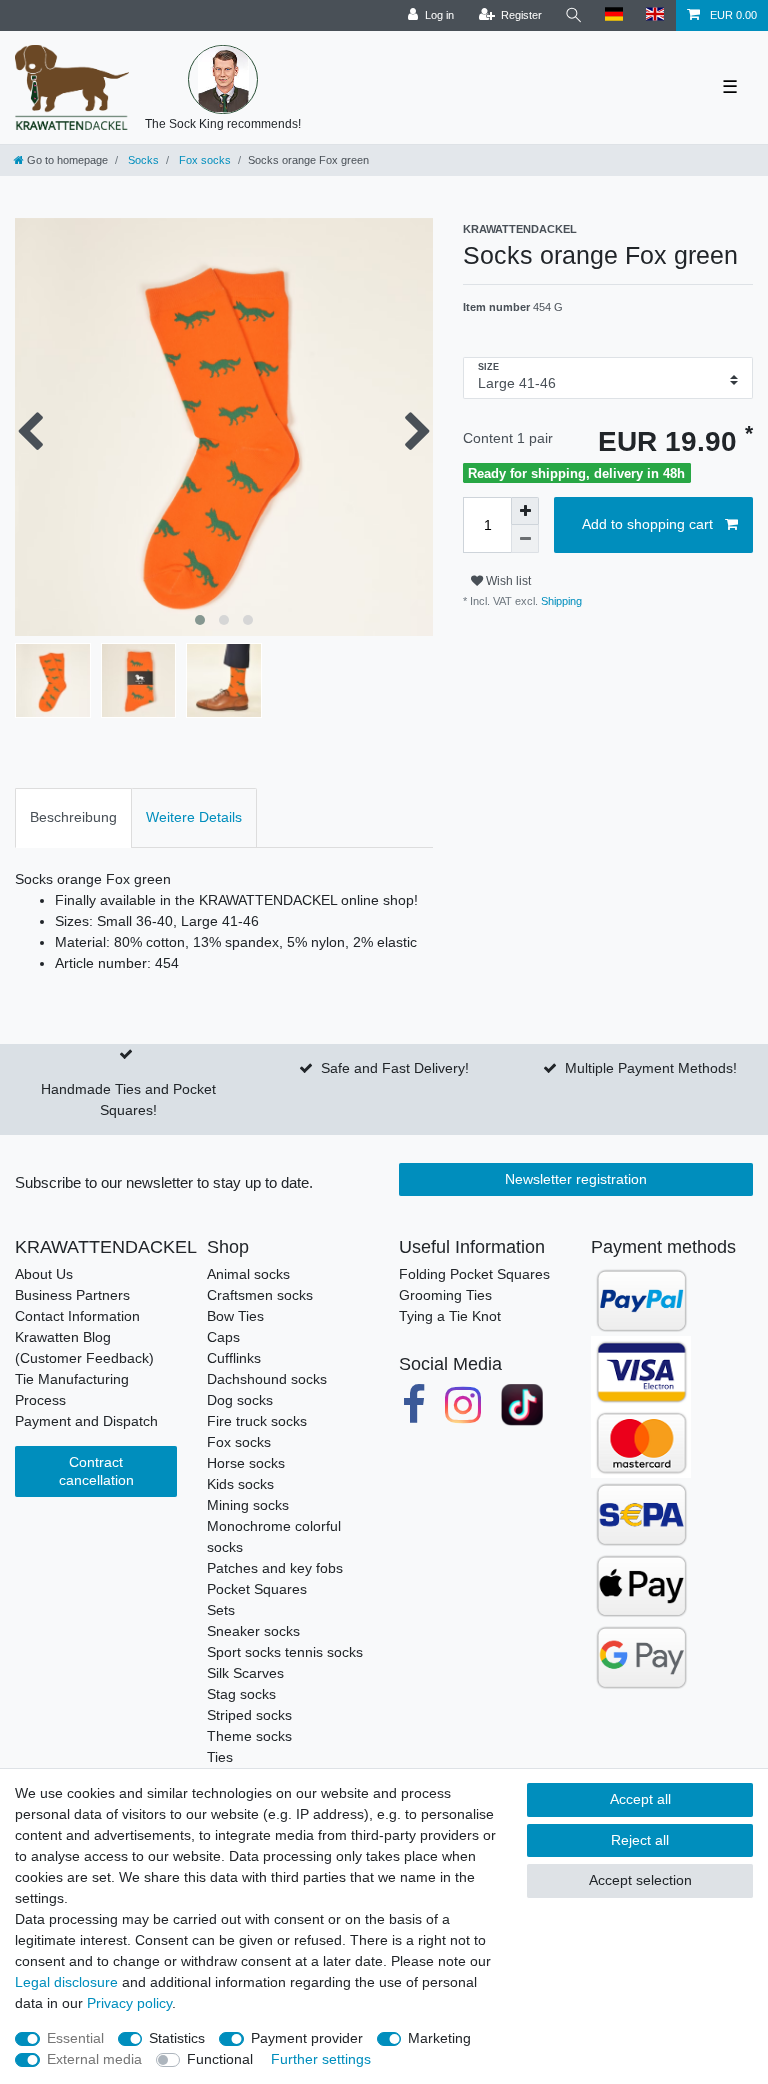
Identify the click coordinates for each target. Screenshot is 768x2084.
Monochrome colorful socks (274, 1536)
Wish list (507, 581)
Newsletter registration (576, 1179)
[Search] (574, 15)
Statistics (177, 2038)
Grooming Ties (445, 1295)
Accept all (640, 1799)
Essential (75, 2038)
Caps (223, 1337)
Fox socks (203, 160)
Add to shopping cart (647, 524)
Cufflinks (234, 1358)
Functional (220, 2059)
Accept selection (640, 1880)
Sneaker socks (253, 1631)
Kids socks (240, 1484)
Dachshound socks (267, 1379)
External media (94, 2059)
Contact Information (77, 1316)
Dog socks (240, 1400)
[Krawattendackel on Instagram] (464, 1406)
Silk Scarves (245, 1673)
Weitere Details (194, 817)
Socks (142, 160)
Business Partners (72, 1295)
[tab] (73, 817)
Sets (221, 1610)
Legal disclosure (66, 1982)
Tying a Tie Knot (450, 1316)
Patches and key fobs (275, 1568)
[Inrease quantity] (525, 511)
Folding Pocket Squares (474, 1274)
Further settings (321, 2059)
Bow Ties (235, 1316)
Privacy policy (129, 2003)
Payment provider (307, 2038)
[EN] (655, 15)
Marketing (439, 2038)
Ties (220, 1757)
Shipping (560, 601)
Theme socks (249, 1736)
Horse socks (246, 1463)
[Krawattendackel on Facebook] (414, 1406)
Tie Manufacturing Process (72, 1389)
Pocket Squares (257, 1589)
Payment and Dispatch (86, 1421)
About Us (44, 1274)
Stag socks (241, 1694)
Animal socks (248, 1274)
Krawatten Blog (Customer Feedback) (84, 1347)
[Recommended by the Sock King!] (223, 80)
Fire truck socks (257, 1421)
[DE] (614, 15)
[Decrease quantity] (525, 539)
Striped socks (249, 1715)
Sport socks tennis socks (285, 1652)
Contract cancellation (96, 1471)
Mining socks (248, 1505)
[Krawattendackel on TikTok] (522, 1406)
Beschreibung (73, 817)
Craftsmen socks (260, 1295)
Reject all (640, 1840)
